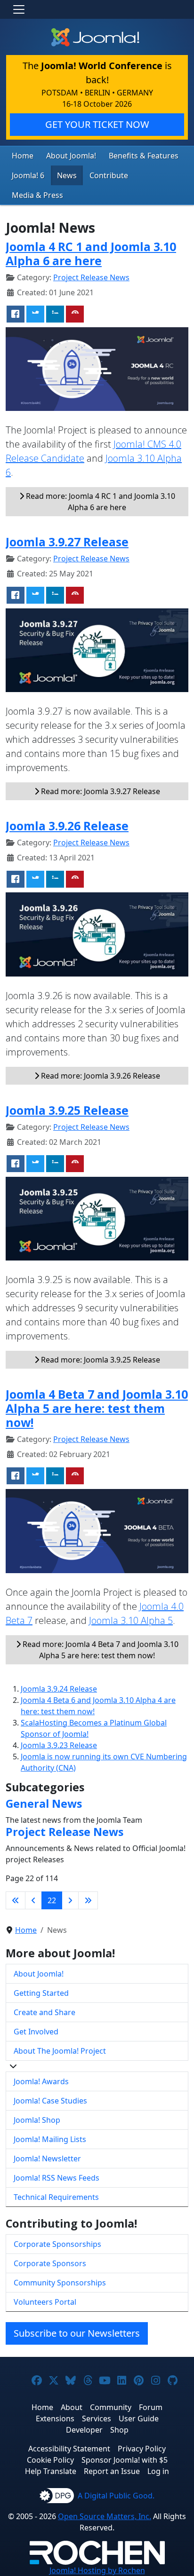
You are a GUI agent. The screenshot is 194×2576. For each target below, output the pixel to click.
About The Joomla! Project (60, 2051)
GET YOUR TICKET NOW (97, 124)
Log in (158, 2471)
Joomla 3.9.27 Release (67, 542)
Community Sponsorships (60, 2283)
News (67, 175)
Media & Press (37, 195)
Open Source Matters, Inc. (105, 2516)
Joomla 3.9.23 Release (59, 1745)
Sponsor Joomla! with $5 (125, 2460)
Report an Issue (112, 2471)
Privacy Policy (142, 2449)
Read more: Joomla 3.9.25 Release (100, 1360)
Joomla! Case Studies (50, 2101)
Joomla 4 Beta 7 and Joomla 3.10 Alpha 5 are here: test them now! (97, 1408)
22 (52, 1900)
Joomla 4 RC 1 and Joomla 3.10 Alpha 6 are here (91, 253)
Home (23, 156)
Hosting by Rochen (97, 2570)
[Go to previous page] (33, 1900)
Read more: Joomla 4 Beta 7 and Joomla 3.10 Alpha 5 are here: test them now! (100, 1650)
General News (44, 1804)
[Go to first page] (16, 1900)
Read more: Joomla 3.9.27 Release (100, 791)
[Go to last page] (88, 1900)
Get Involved (36, 2032)
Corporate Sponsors (50, 2263)
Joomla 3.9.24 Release (59, 1689)
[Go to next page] (70, 1900)
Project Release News (91, 277)
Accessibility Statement (69, 2449)
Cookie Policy (50, 2460)
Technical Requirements (56, 2197)
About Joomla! (71, 156)
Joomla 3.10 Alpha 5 (131, 1620)
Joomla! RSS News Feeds (57, 2178)
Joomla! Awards (41, 2081)
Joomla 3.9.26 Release (67, 826)
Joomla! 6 (28, 175)
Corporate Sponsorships (57, 2244)
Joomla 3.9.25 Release (67, 1110)
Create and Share (44, 2012)
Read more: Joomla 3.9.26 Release (100, 1076)
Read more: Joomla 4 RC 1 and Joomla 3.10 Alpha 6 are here (100, 502)
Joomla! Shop (37, 2120)
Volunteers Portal (45, 2302)
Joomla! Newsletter (47, 2158)
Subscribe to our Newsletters (77, 2333)
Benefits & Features (144, 156)
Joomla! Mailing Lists (50, 2139)
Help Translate (51, 2471)
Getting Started (41, 1993)
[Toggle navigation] (19, 9)
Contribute (109, 175)
